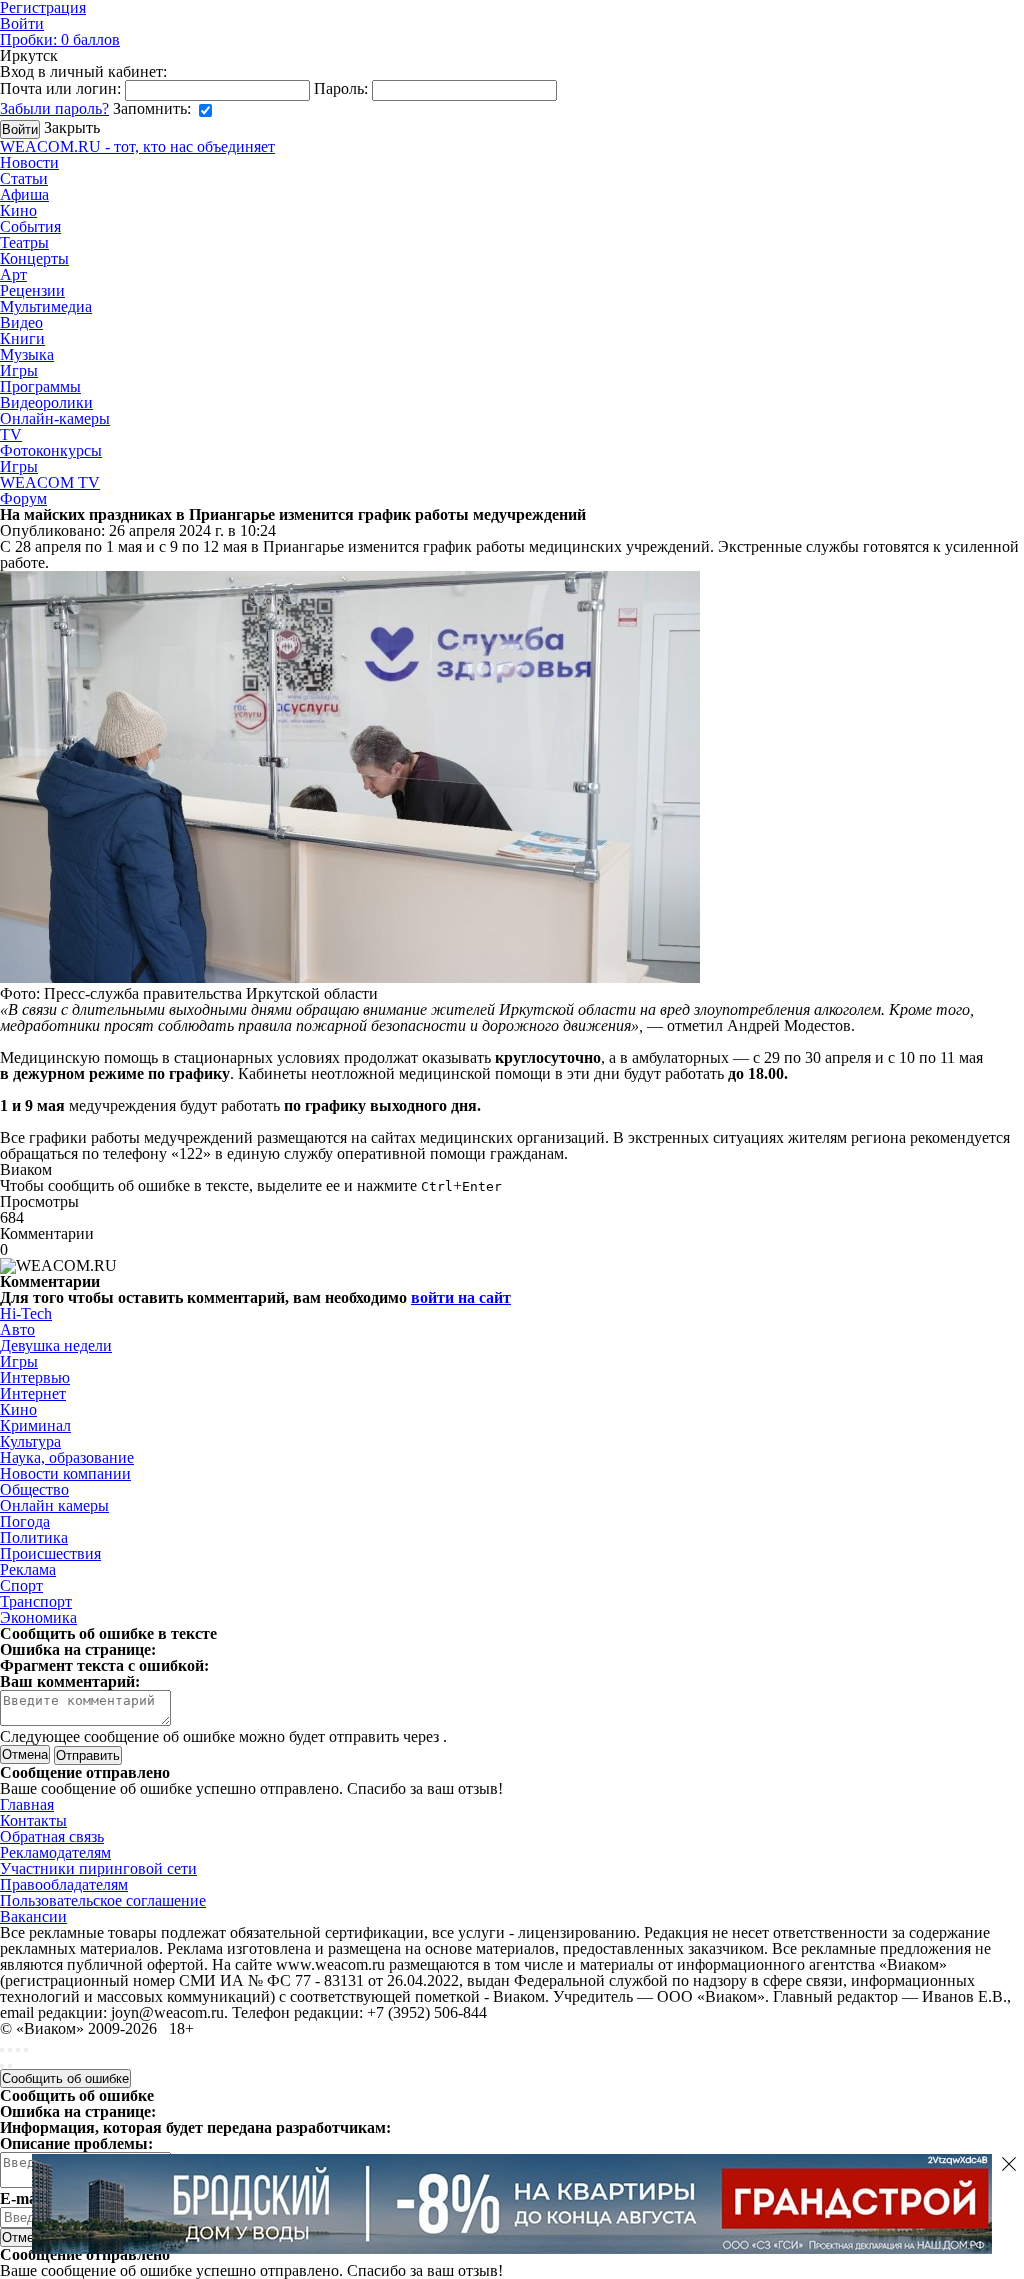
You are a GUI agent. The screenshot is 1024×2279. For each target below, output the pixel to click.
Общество (34, 1489)
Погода (25, 1521)
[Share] (10, 2050)
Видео (21, 322)
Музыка (27, 354)
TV (11, 434)
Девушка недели (56, 1345)
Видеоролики (46, 402)
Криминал (35, 1425)
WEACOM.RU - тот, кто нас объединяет (137, 146)
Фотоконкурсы (51, 450)
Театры (24, 242)
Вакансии (33, 1916)
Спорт (21, 1585)
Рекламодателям (55, 1852)
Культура (30, 1441)
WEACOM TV (50, 482)
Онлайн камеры (54, 1505)
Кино (18, 210)
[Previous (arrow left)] (2, 2066)
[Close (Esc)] (2, 2050)
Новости (29, 162)
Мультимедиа (46, 306)
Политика (34, 1537)
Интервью (35, 1377)
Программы (40, 386)
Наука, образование (67, 1457)
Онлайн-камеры (55, 418)
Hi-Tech (26, 1313)
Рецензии (32, 290)
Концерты (34, 258)
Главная (27, 1804)
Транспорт (36, 1601)
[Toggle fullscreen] (18, 2050)
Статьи (24, 178)
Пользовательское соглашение (103, 1900)
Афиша (24, 194)
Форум (23, 498)
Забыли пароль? (54, 108)
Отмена (25, 1754)
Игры (19, 370)
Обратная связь (52, 1836)
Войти (22, 23)
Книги (22, 338)
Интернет (33, 1393)
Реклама (28, 1569)
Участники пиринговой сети (98, 1868)
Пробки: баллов (60, 39)
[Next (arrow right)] (10, 2066)
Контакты (33, 1820)
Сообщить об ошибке (65, 2078)
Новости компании (65, 1473)
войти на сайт (461, 1297)
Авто (17, 1329)
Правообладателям (64, 1884)
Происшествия (50, 1553)
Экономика (38, 1617)
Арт (13, 274)
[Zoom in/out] (26, 2050)
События (30, 226)
